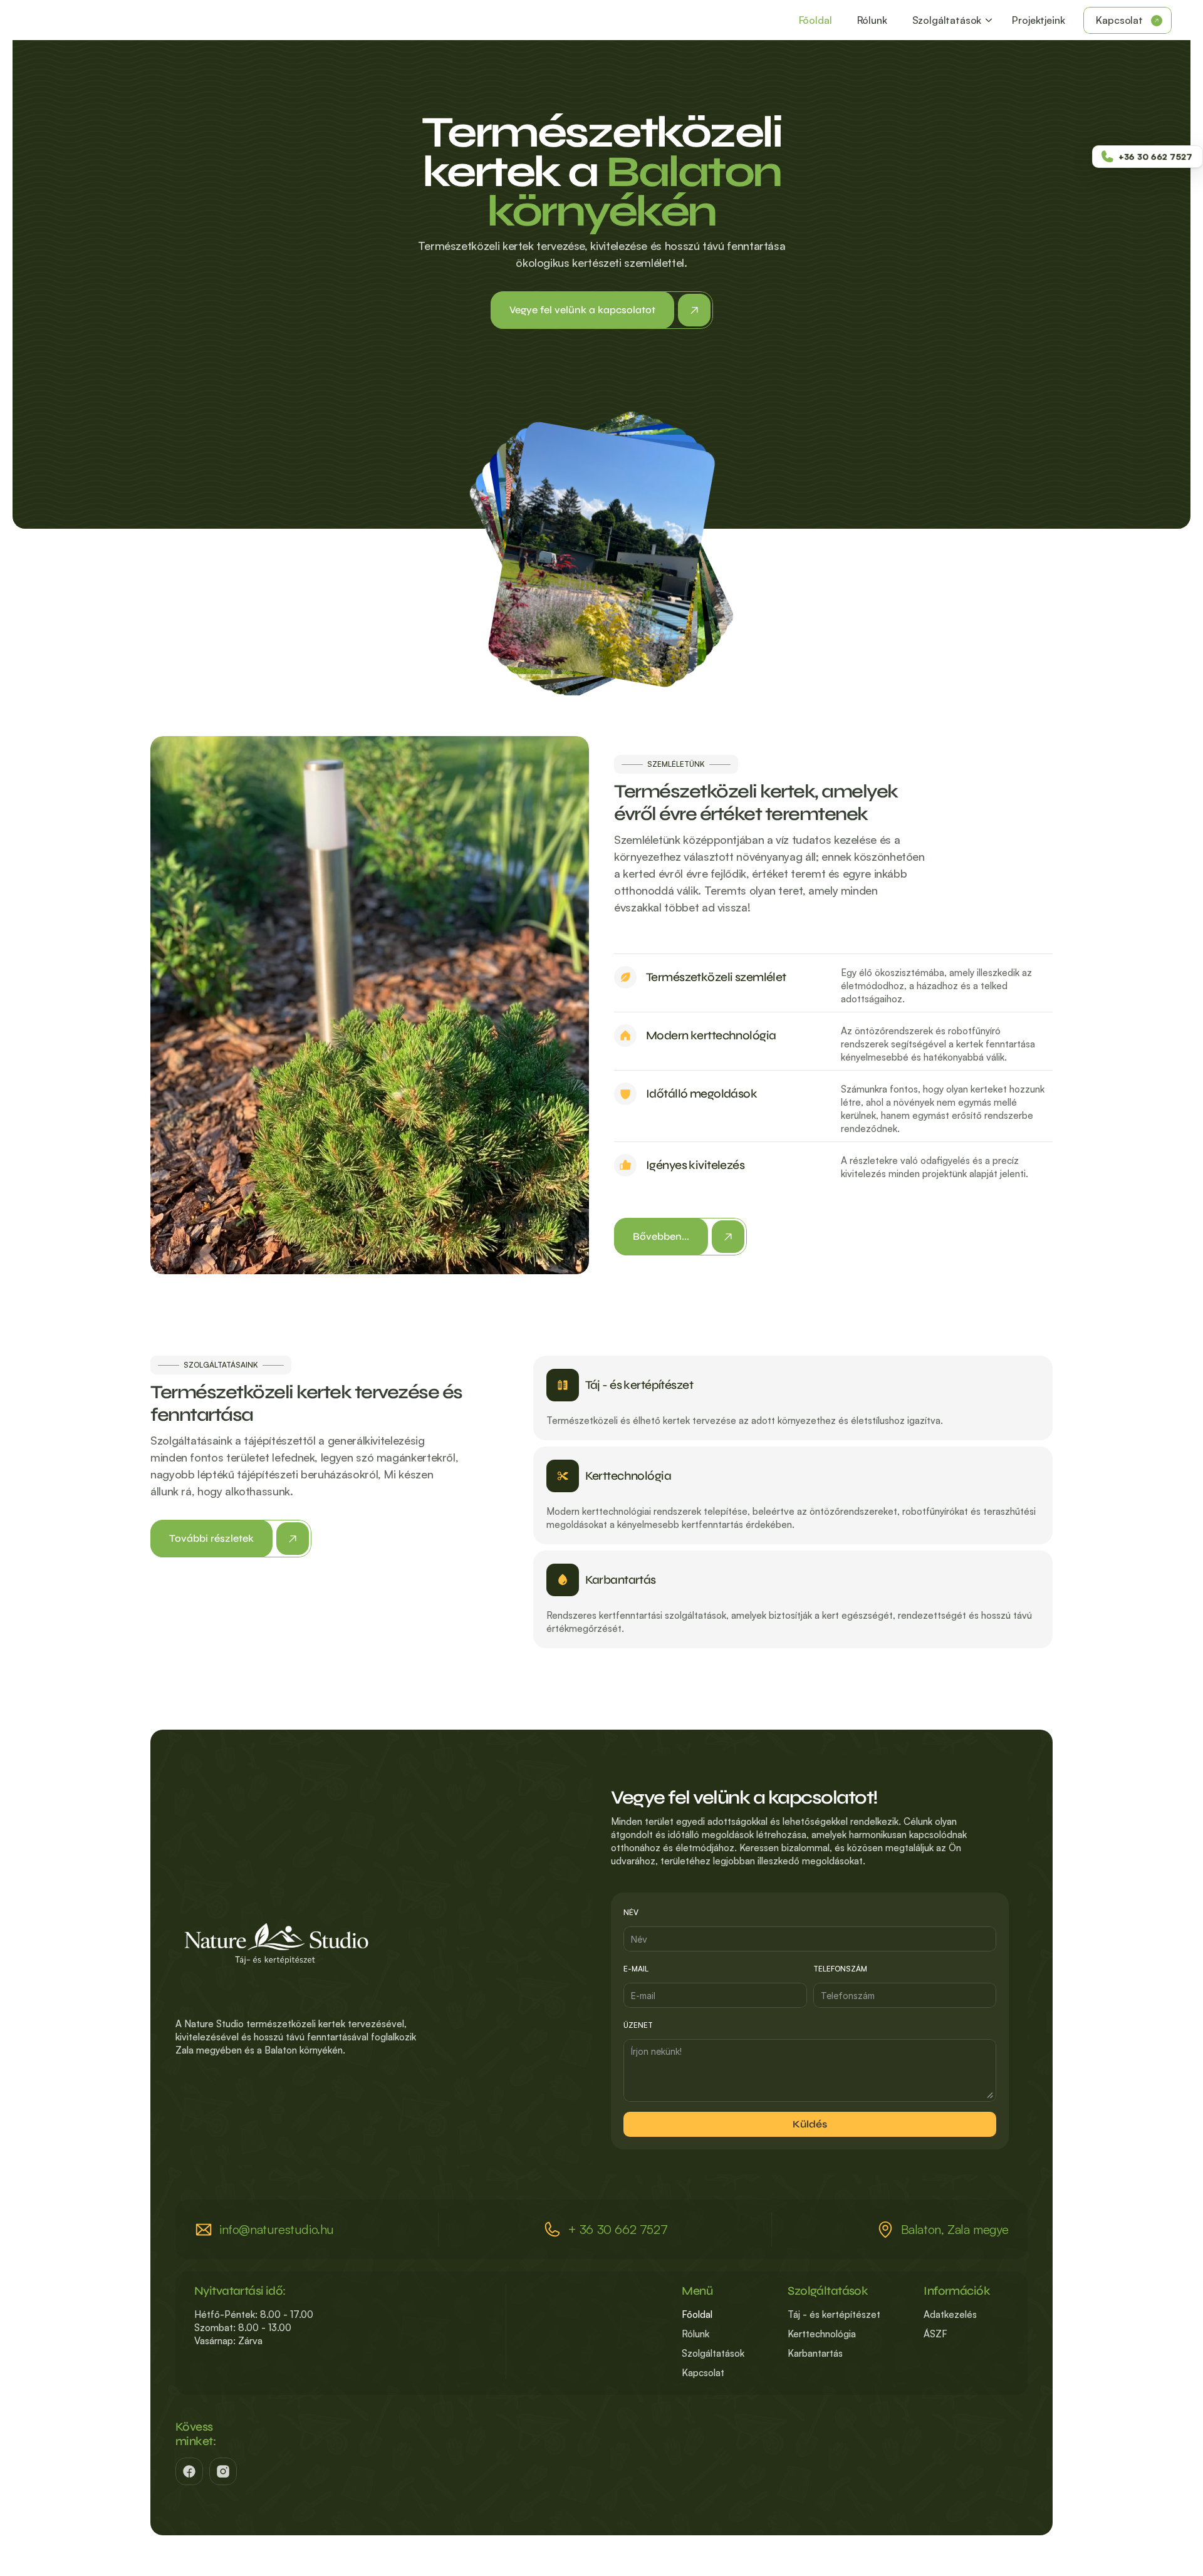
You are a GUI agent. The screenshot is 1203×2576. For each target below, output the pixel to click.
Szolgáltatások (713, 2353)
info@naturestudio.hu (277, 2229)
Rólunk (695, 2334)
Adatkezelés (950, 2314)
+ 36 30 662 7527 (618, 2229)
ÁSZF (935, 2334)
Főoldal (697, 2314)
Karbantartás (815, 2353)
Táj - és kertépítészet (834, 2314)
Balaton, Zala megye (955, 2229)
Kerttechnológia (822, 2334)
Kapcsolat (703, 2373)
